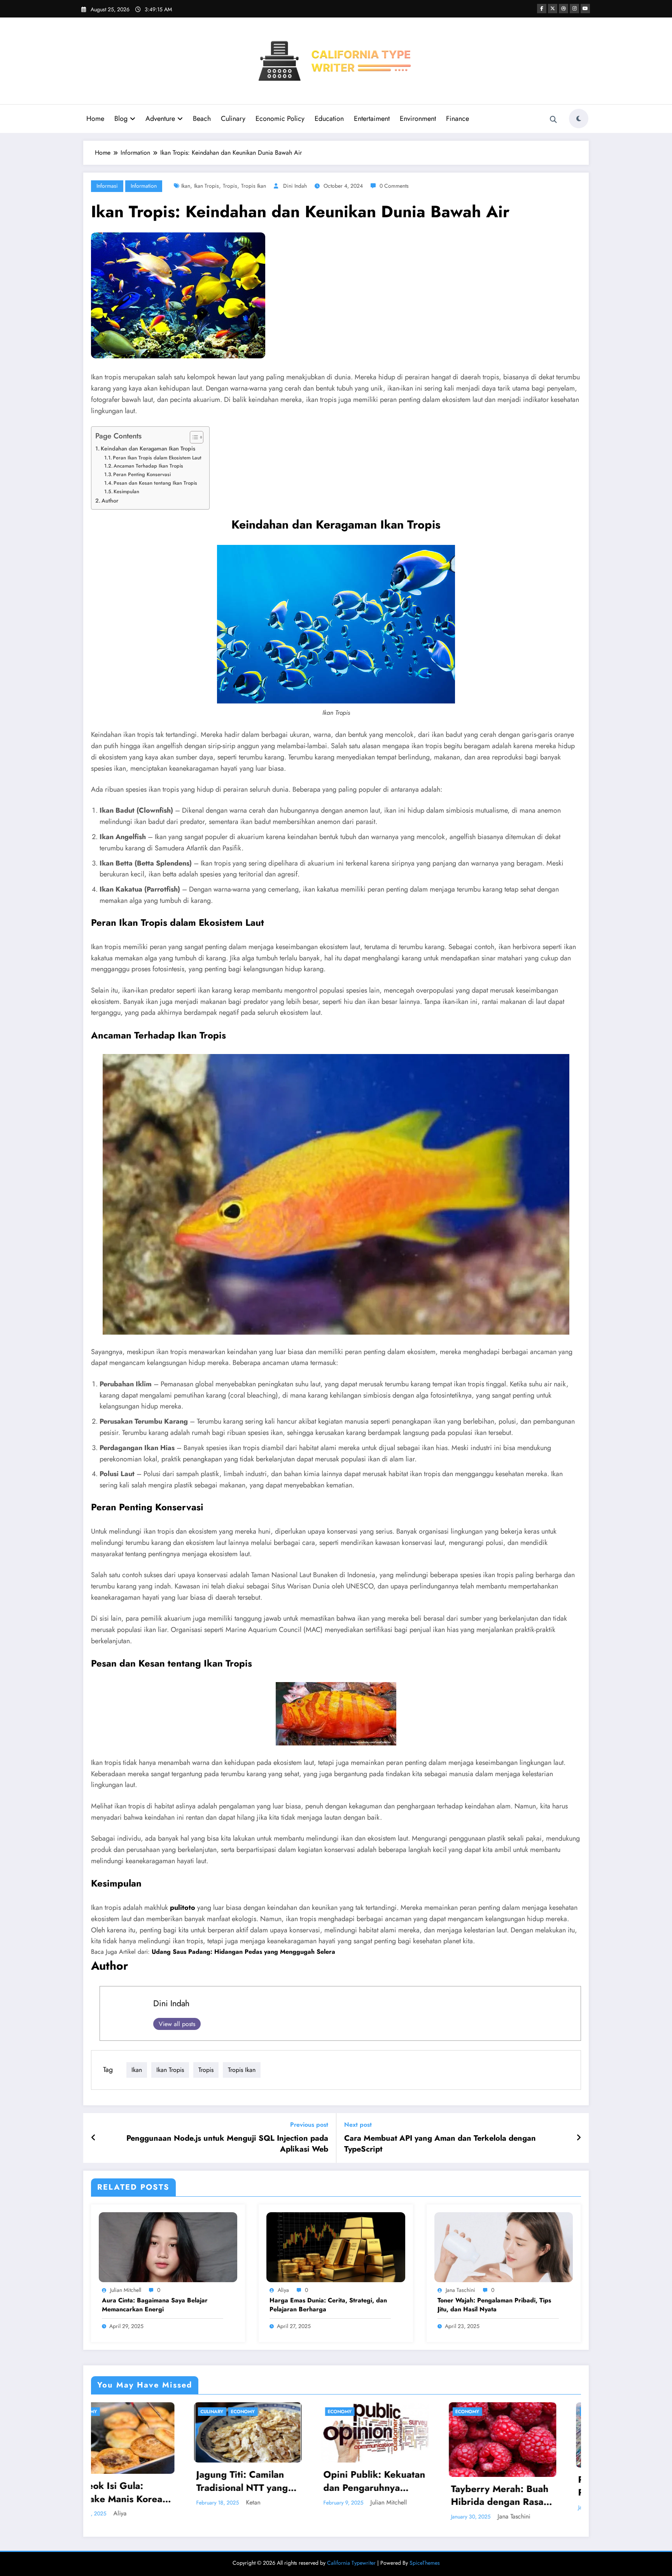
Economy (114, 2412)
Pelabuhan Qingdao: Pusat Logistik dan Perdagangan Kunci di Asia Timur (274, 2486)
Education (329, 119)
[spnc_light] (579, 119)
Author (110, 501)
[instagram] (574, 9)
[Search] (553, 120)
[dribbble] (563, 9)
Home (95, 119)
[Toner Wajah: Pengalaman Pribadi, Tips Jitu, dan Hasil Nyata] (504, 2246)
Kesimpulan (126, 491)
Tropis (230, 186)
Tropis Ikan (254, 186)
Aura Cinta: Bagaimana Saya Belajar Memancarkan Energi (155, 2305)
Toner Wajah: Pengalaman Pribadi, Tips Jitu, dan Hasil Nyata (494, 2305)
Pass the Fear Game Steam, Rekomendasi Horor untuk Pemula (526, 2481)
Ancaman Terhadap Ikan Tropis (148, 466)
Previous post (309, 2125)
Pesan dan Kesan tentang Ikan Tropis (155, 483)
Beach (202, 119)
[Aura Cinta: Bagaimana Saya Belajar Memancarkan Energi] (168, 2246)
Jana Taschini (460, 2290)
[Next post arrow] (579, 2138)
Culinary (233, 119)
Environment (418, 119)
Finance (458, 119)
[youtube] (585, 9)
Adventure (160, 119)
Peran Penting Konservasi (142, 474)
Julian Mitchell (126, 2290)
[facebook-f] (542, 9)
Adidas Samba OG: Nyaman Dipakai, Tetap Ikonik (403, 2493)
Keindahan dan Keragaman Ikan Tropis (148, 449)
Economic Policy (280, 119)
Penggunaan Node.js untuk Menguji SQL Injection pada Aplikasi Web (227, 2144)
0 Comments (394, 186)
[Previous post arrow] (94, 2138)
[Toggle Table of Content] (193, 437)
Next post (358, 2125)
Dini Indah (295, 186)
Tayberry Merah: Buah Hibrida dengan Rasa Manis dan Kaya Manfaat (146, 2495)
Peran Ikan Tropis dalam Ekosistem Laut (157, 458)
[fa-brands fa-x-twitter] (553, 9)
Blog (121, 119)
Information (144, 186)
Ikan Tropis (206, 186)
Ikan (186, 186)
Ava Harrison (411, 2514)
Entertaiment (372, 119)
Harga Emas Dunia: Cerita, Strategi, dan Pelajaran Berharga (328, 2305)
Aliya (283, 2290)
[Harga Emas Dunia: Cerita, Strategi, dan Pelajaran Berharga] (336, 2246)
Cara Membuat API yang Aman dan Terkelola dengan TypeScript (440, 2144)
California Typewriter (351, 2563)
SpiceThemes (425, 2563)
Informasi (107, 186)
